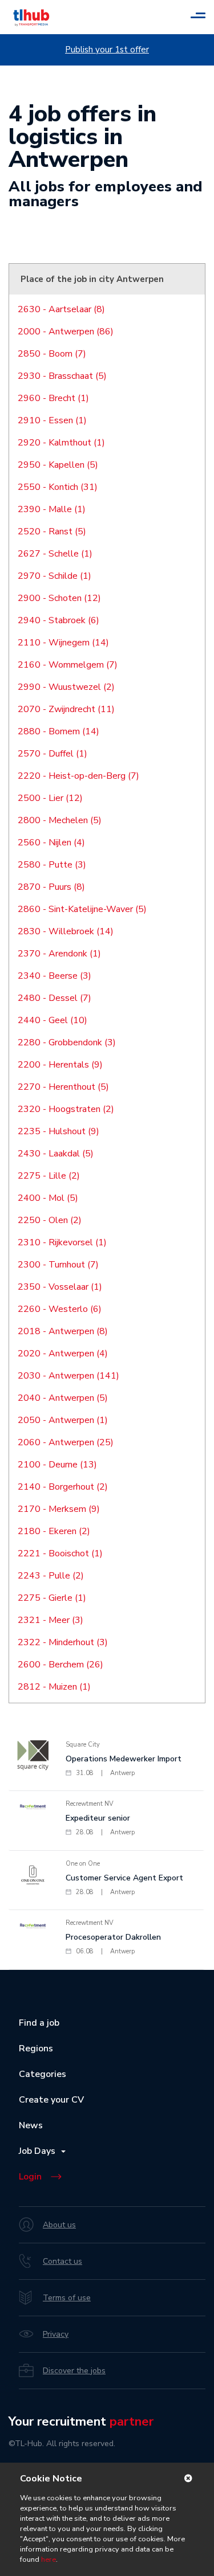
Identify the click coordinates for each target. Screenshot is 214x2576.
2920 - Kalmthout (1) (61, 443)
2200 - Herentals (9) (60, 1065)
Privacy (56, 2334)
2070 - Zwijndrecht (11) (66, 709)
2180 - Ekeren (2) (54, 1531)
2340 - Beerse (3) (54, 976)
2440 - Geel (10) (53, 1020)
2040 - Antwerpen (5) (63, 1398)
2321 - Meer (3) (51, 1620)
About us (59, 2225)
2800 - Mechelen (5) (60, 820)
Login (30, 2177)
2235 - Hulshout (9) (58, 1131)
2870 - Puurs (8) (51, 887)
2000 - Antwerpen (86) (66, 332)
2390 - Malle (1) (52, 509)
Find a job (39, 2023)
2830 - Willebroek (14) (66, 931)
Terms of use (67, 2298)
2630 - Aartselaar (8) (61, 309)
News (31, 2125)
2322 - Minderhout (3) (63, 1642)
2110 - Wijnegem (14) (63, 643)
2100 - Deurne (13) (57, 1465)
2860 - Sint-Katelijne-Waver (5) (82, 909)
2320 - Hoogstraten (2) (66, 1109)
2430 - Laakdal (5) (56, 1154)
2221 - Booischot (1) (60, 1553)
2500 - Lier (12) (50, 798)
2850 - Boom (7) (52, 354)
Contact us (62, 2261)
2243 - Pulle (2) (51, 1576)
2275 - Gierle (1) (52, 1598)
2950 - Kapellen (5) (58, 465)
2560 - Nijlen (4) (51, 843)
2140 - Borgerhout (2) (63, 1487)
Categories (43, 2074)
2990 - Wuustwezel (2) (66, 687)
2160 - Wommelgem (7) (68, 665)
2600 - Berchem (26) (60, 1665)
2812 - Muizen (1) (54, 1687)
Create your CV (51, 2100)
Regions (36, 2048)
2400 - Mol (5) (48, 1198)
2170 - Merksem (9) (59, 1509)
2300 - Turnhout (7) (58, 1265)
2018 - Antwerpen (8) (63, 1331)
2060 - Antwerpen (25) (66, 1442)
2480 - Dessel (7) (54, 998)
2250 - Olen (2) (50, 1220)
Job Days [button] (39, 2151)
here (49, 2559)
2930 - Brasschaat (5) (62, 376)
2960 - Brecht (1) (53, 398)
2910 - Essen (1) (52, 420)
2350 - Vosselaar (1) (60, 1287)
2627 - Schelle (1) (55, 554)
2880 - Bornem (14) (58, 731)
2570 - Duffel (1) (53, 754)
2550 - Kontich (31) (58, 487)
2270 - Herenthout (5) (63, 1087)
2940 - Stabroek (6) (58, 620)
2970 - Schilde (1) (54, 576)
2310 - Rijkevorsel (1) (62, 1242)
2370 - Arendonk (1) (59, 954)
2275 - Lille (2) (49, 1176)
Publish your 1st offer (107, 50)
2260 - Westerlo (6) (60, 1309)
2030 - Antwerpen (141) (68, 1376)
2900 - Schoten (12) (59, 598)
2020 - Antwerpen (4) (63, 1354)
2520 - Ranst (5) (52, 531)
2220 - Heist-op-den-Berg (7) (78, 776)
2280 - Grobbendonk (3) (67, 1042)
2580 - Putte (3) (52, 865)
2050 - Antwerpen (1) (63, 1420)
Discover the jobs (74, 2371)
